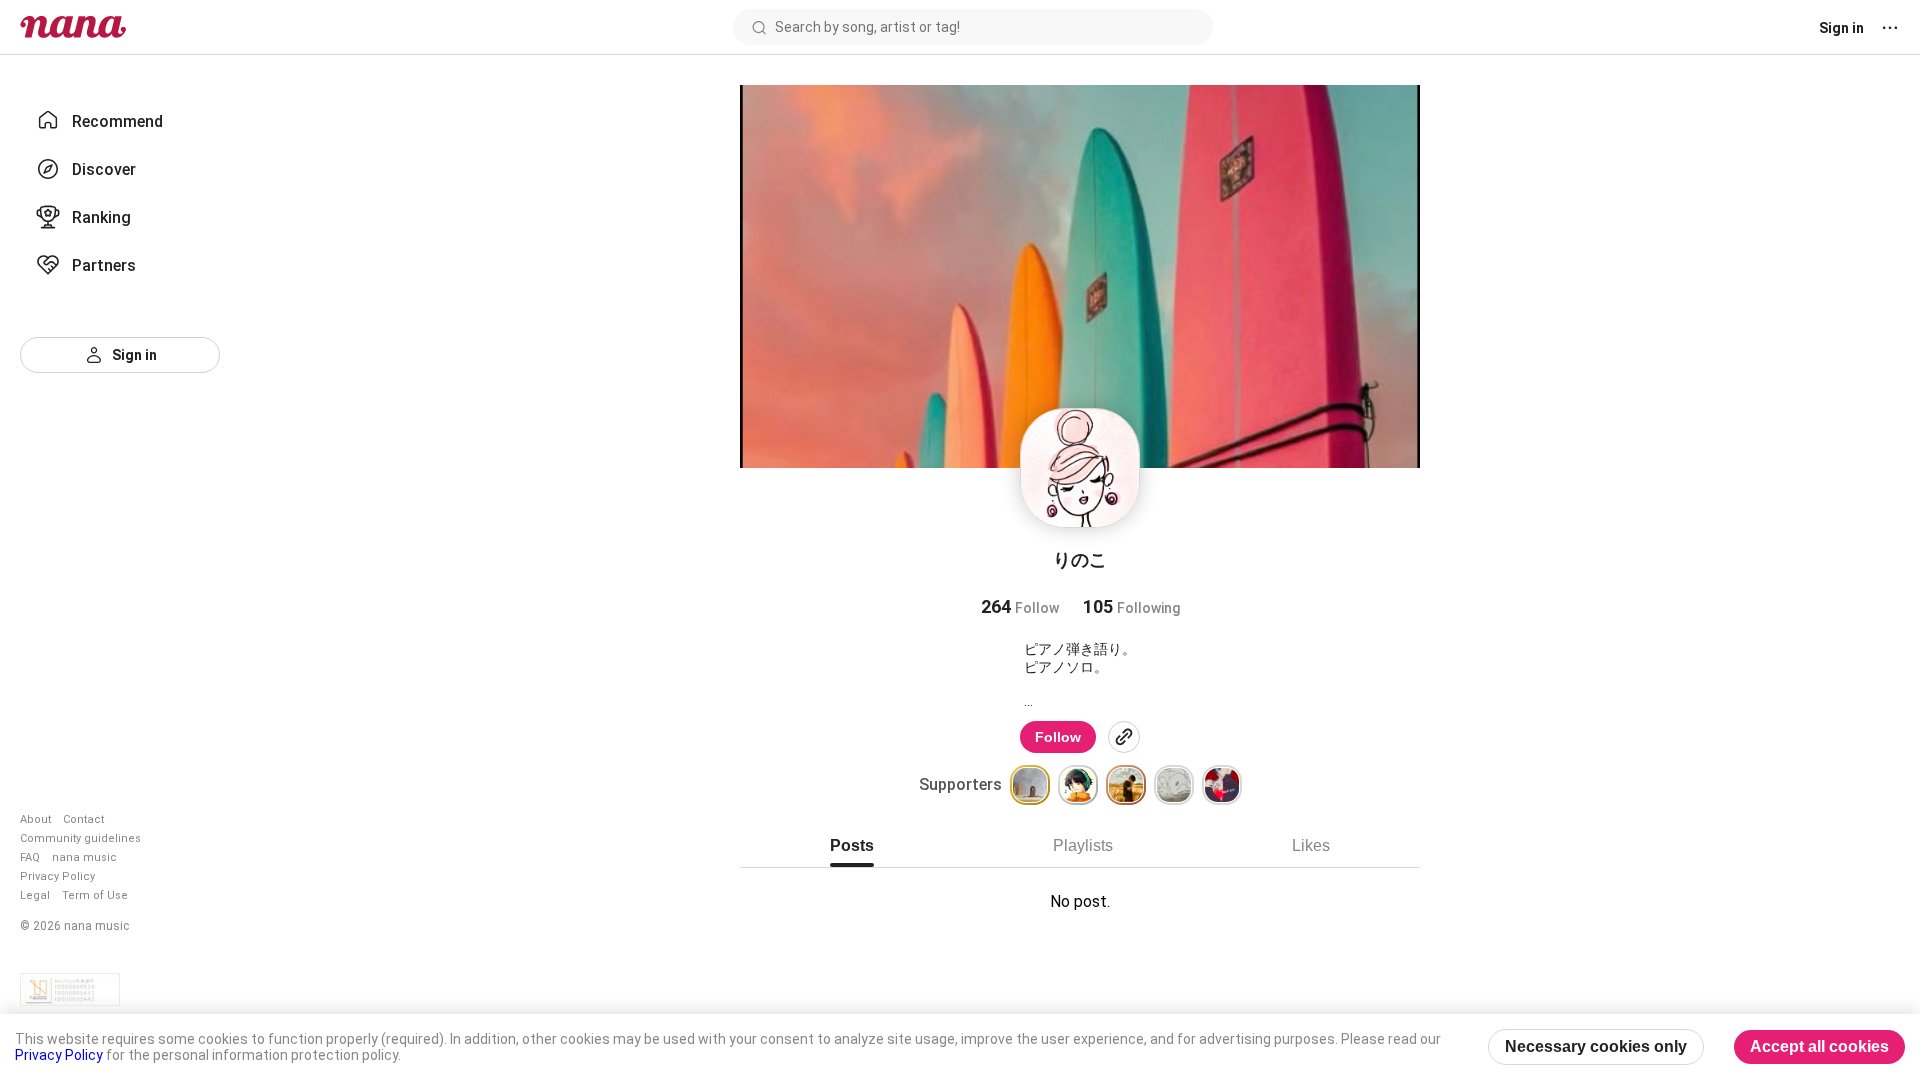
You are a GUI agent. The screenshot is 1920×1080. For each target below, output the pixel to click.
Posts (852, 845)
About (35, 819)
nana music (84, 857)
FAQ (30, 857)
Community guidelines (80, 838)
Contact (83, 819)
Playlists (1083, 845)
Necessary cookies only (1596, 1046)
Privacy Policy (57, 876)
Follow (1058, 737)
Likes (1311, 845)
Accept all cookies (1819, 1046)
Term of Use (95, 895)
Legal (35, 895)
